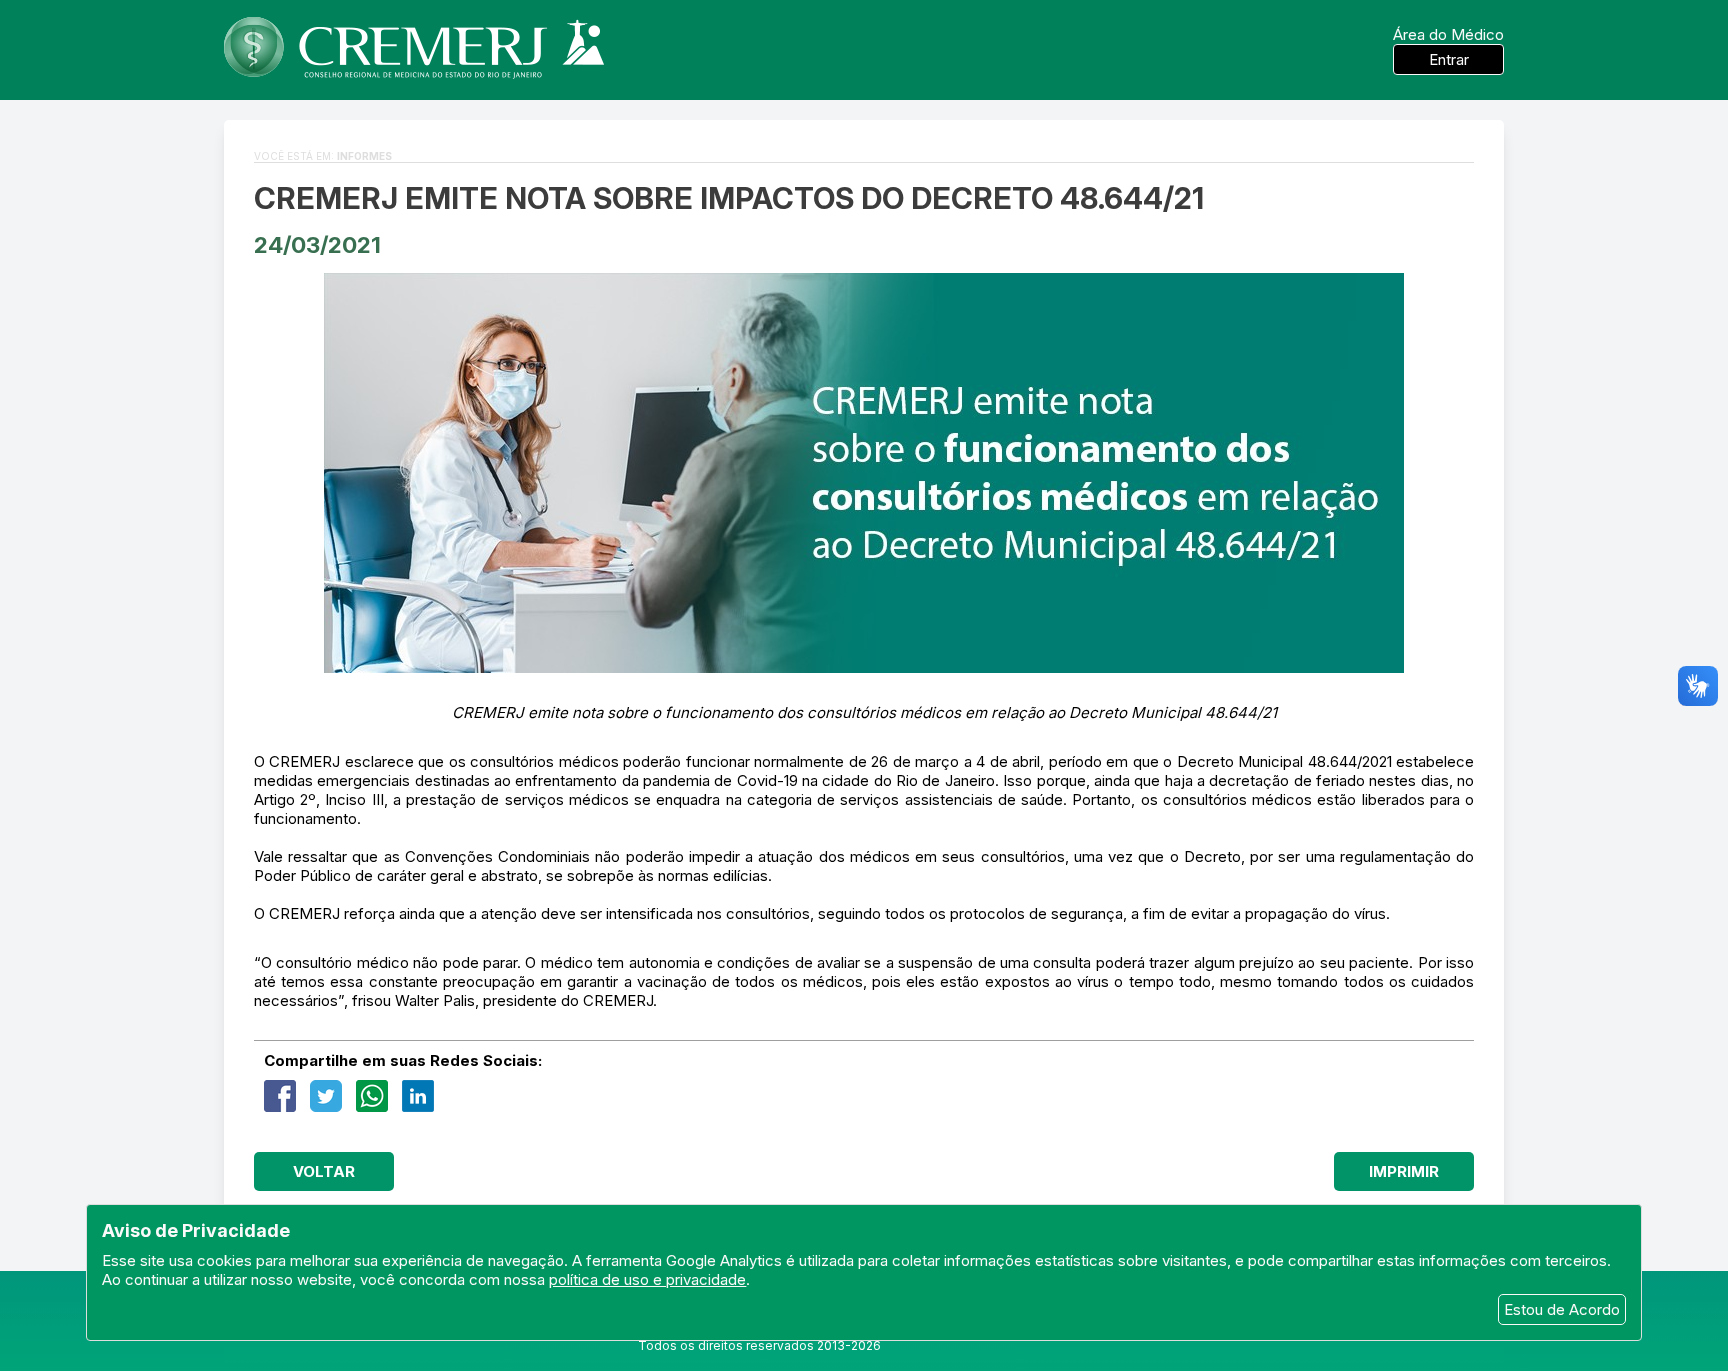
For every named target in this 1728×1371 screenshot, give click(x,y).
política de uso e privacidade (647, 1279)
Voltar (324, 1171)
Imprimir (1404, 1171)
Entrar (1449, 59)
